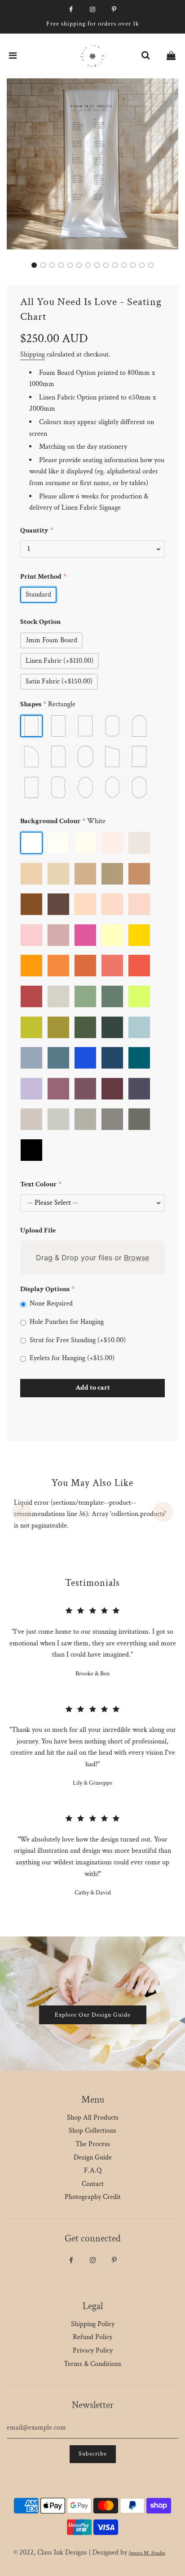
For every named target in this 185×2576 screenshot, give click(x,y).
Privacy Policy (93, 2351)
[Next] (163, 1512)
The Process (93, 2144)
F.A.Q (93, 2170)
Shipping (33, 354)
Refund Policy (92, 2337)
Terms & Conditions (92, 2364)
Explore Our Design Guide (93, 2015)
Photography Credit (93, 2197)
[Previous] (22, 1512)
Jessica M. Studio (147, 2553)
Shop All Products (93, 2118)
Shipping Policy (93, 2324)
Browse (137, 1258)
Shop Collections (92, 2131)
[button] (34, 265)
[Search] (145, 56)
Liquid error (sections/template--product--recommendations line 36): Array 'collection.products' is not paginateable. (90, 1514)
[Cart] (171, 56)
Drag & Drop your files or (92, 1258)
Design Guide (93, 2157)
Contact (93, 2184)
